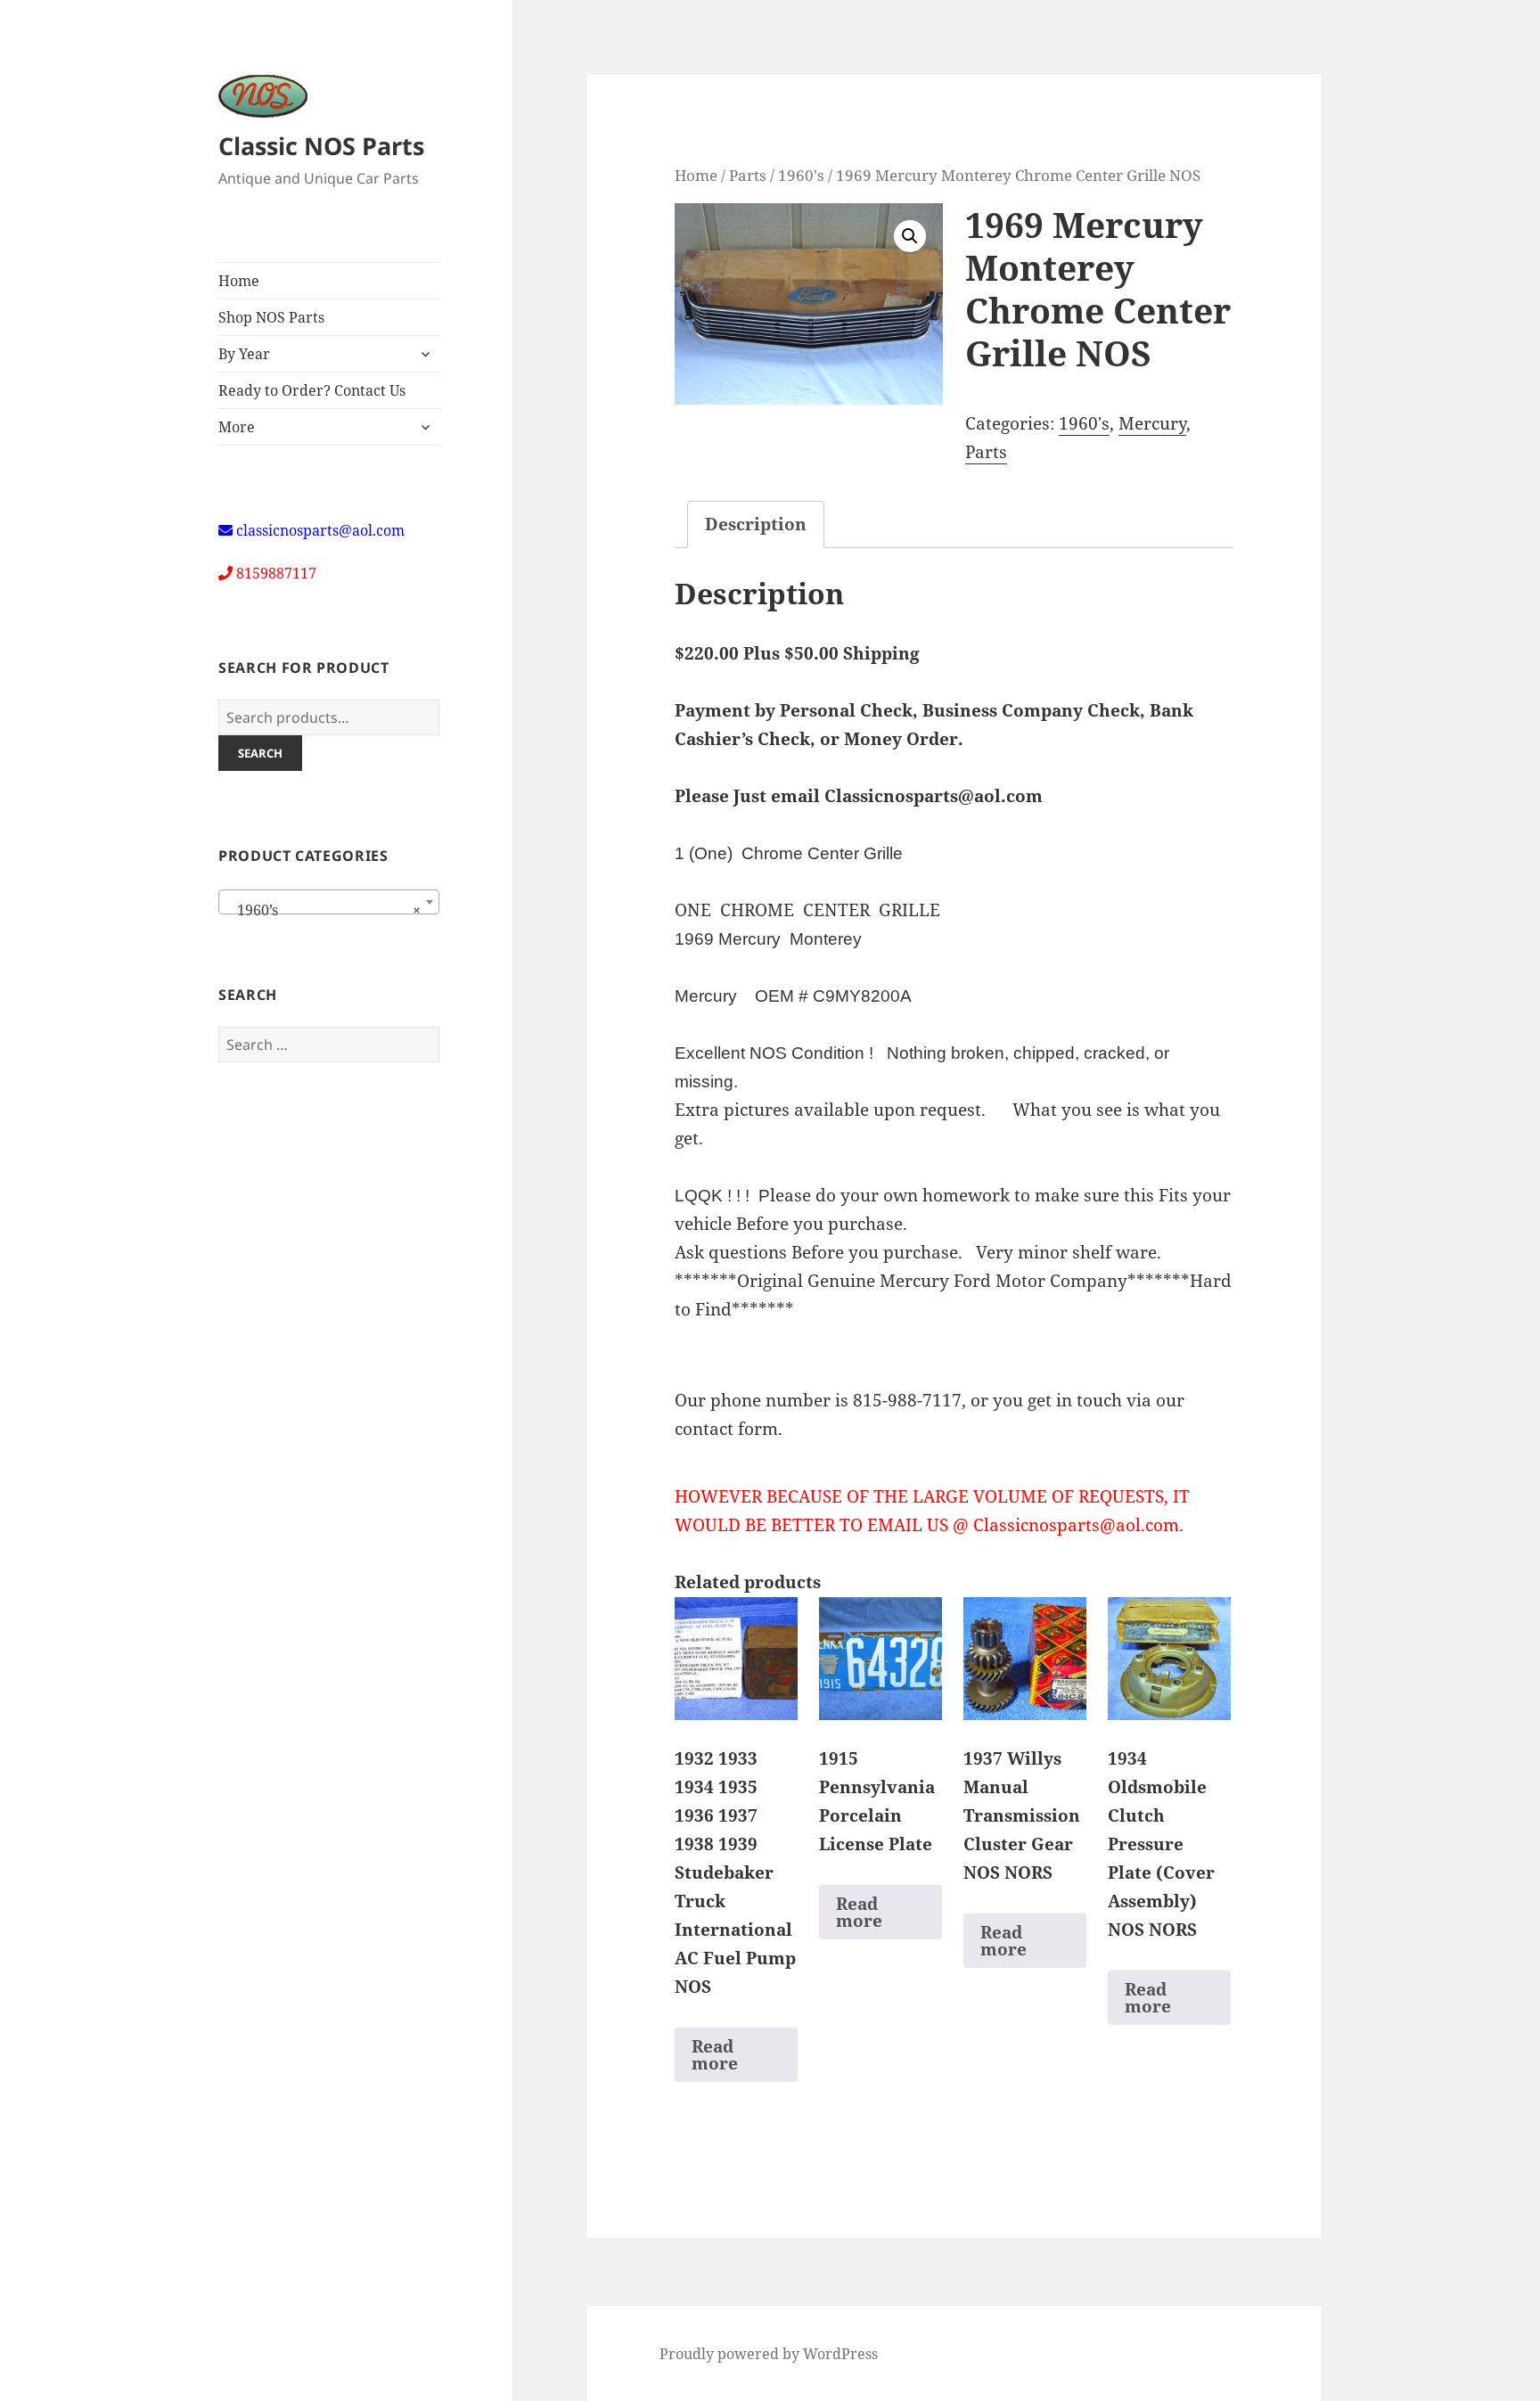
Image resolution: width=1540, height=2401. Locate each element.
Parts (748, 175)
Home (239, 281)
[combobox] (329, 902)
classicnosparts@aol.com (320, 530)
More (237, 427)
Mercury (1152, 423)
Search (260, 753)
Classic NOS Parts (321, 146)
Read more (715, 2055)
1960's (801, 175)
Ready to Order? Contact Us (312, 390)
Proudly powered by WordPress (769, 2354)
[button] (910, 236)
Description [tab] (756, 524)
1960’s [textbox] (324, 910)
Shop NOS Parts (271, 317)
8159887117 (276, 573)
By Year (244, 354)
